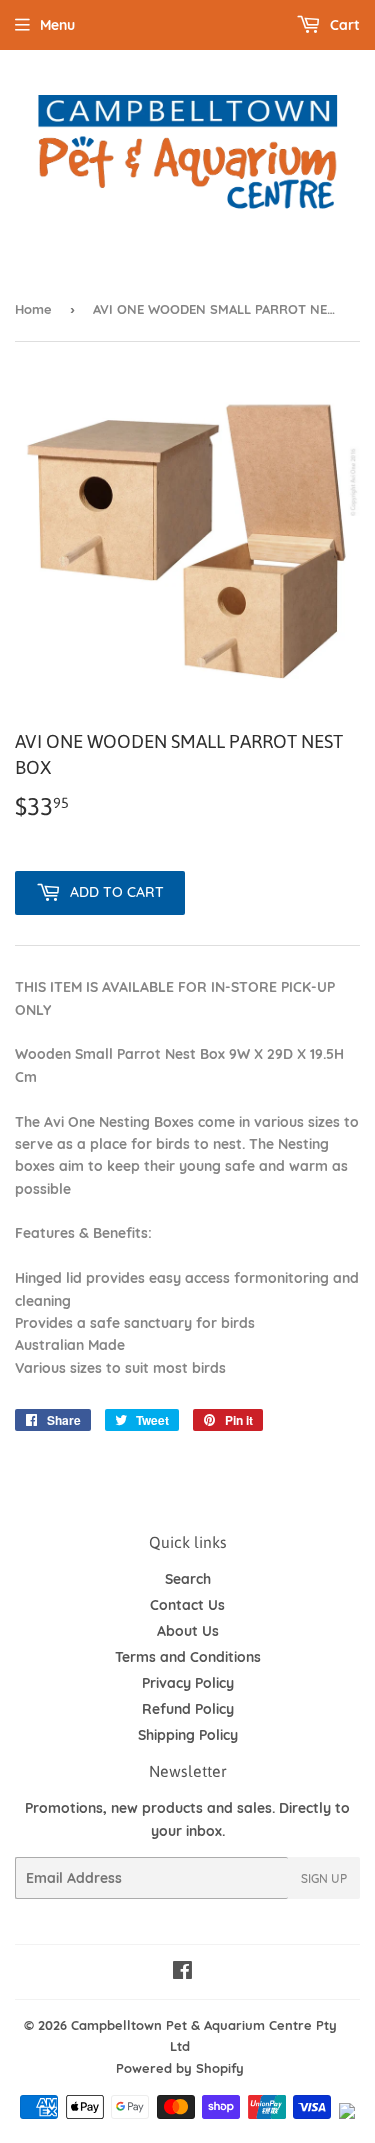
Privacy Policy (188, 1683)
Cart (343, 25)
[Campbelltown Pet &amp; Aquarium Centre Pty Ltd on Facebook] (182, 1973)
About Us (188, 1631)
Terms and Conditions (188, 1657)
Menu (57, 25)
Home (33, 309)
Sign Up (324, 1878)
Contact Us (187, 1605)
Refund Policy (188, 1709)
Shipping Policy (188, 1735)
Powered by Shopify (180, 2068)
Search (188, 1579)
